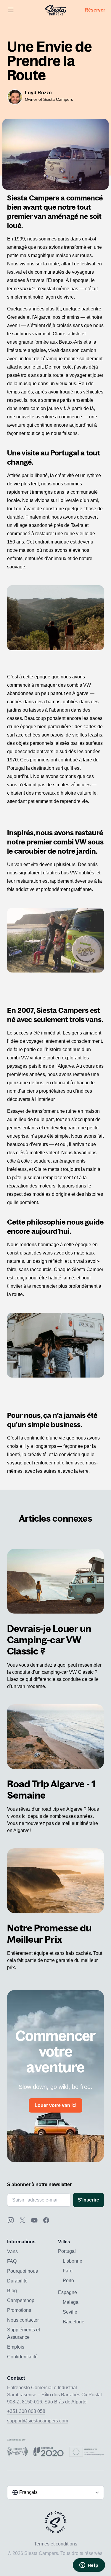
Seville (70, 2312)
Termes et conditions (56, 2544)
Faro (68, 2271)
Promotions (19, 2310)
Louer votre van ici (55, 2105)
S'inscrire (89, 2200)
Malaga (71, 2302)
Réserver (95, 10)
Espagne (67, 2292)
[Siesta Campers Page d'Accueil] (55, 10)
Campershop (21, 2300)
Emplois (16, 2347)
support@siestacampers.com (38, 2421)
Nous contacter (23, 2320)
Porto (68, 2281)
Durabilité (17, 2281)
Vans (12, 2251)
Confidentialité (22, 2357)
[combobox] (55, 2492)
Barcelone (74, 2322)
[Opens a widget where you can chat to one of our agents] (89, 2566)
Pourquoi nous (22, 2271)
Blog (12, 2291)
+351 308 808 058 (26, 2411)
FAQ (12, 2261)
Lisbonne (73, 2261)
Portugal (67, 2251)
